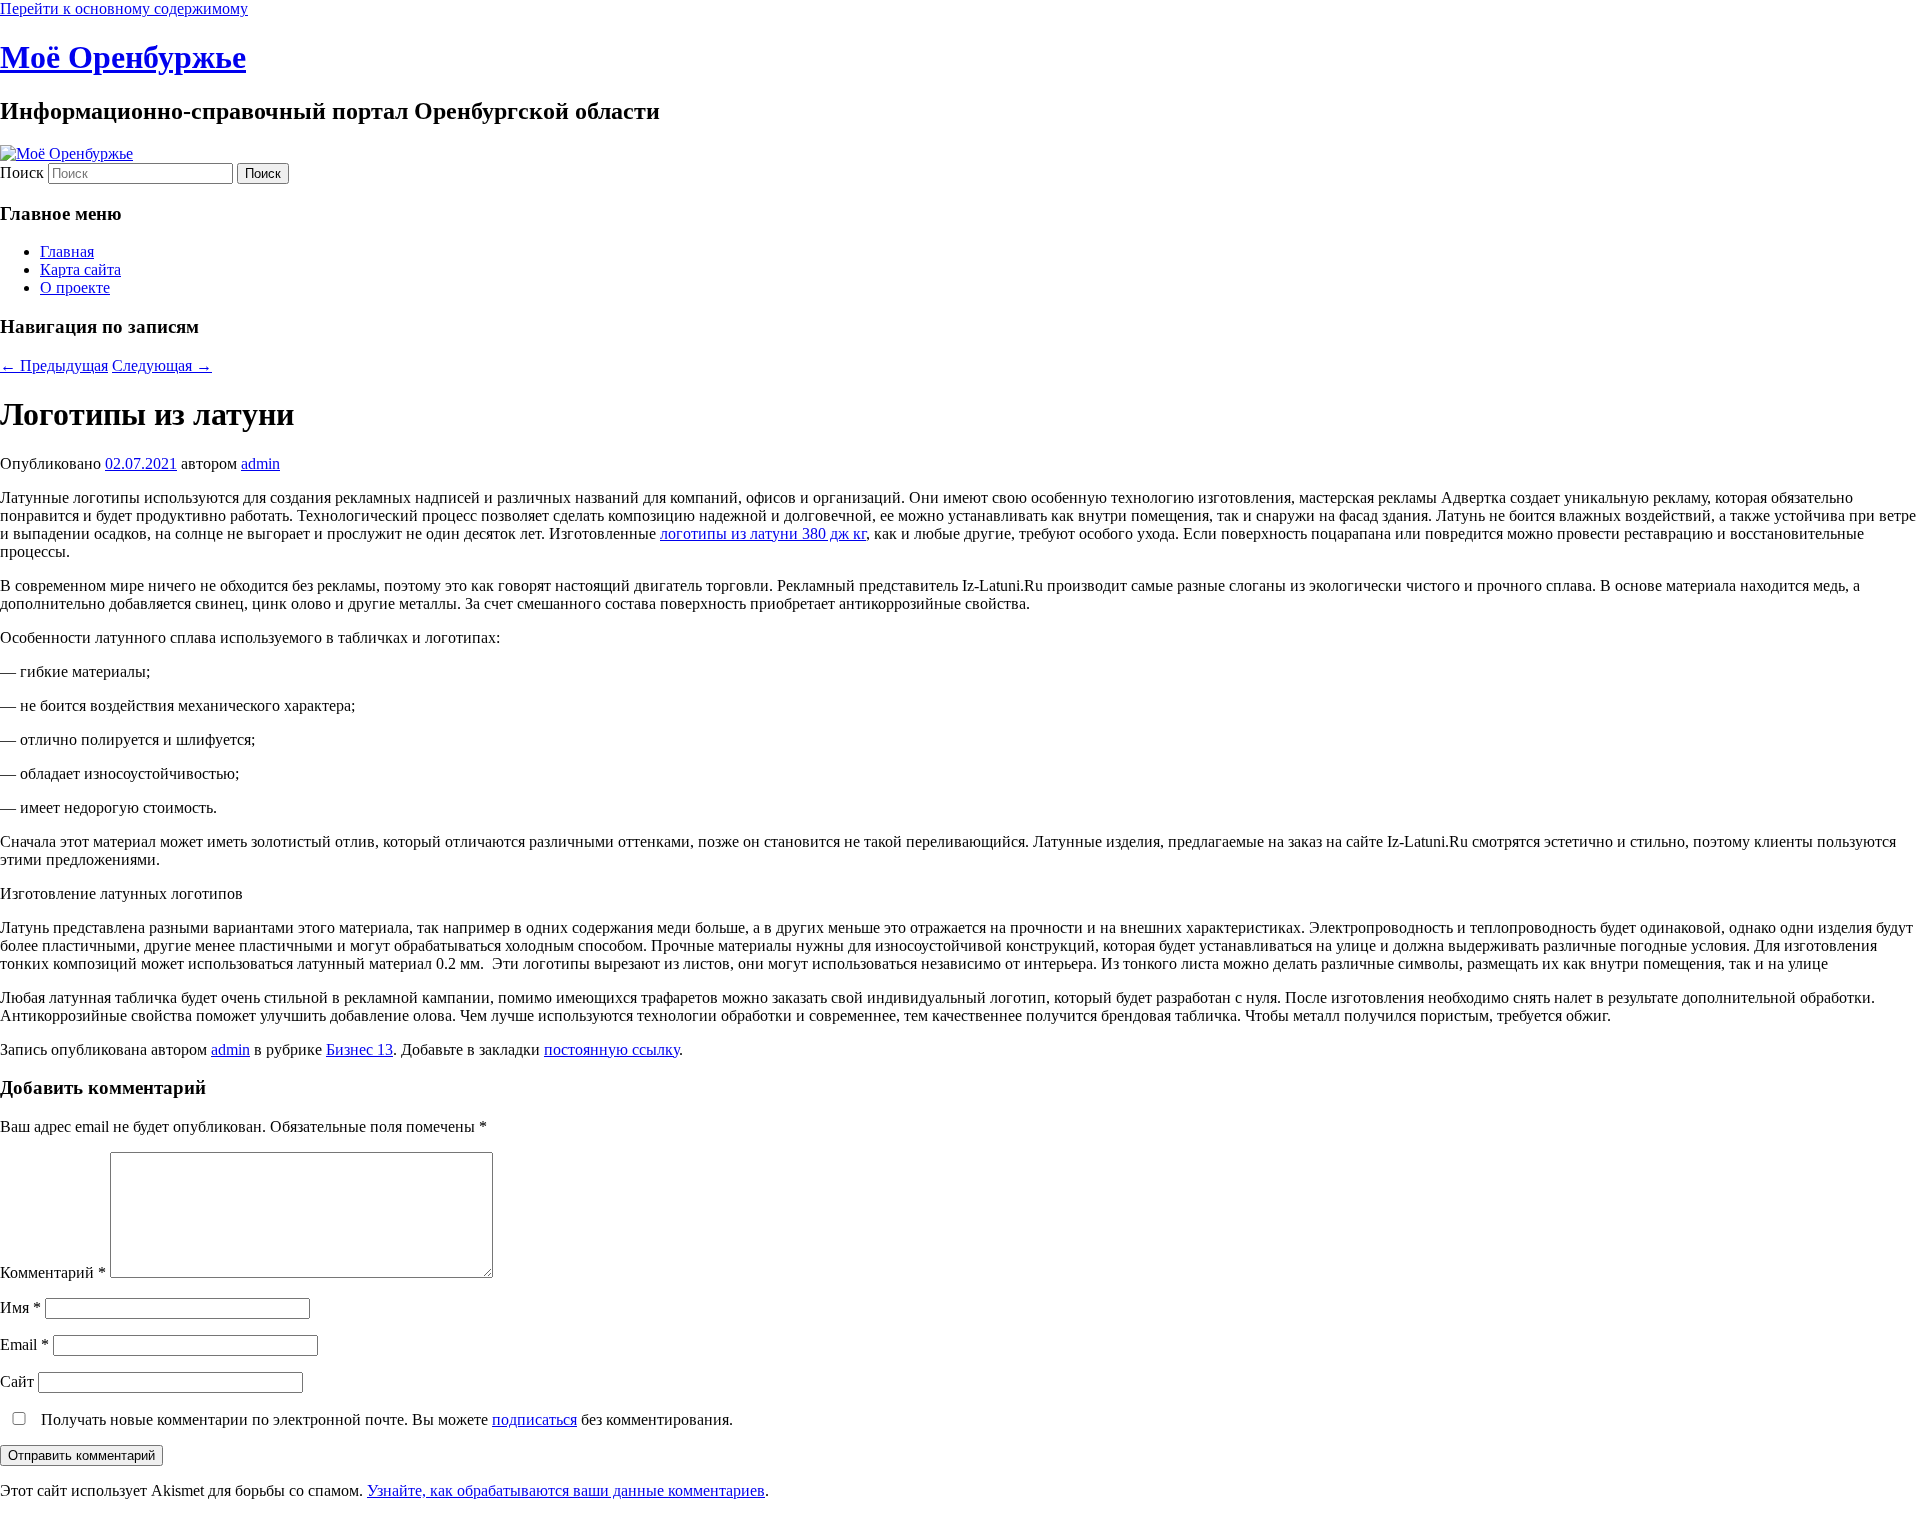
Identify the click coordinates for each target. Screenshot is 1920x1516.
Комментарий (53, 1272)
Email (24, 1344)
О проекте (75, 287)
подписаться (534, 1419)
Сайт (17, 1381)
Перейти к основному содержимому (124, 8)
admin (260, 463)
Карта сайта (80, 269)
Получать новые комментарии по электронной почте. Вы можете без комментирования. (385, 1419)
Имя (20, 1307)
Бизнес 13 (359, 1049)
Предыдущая (54, 365)
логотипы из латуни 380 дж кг (763, 533)
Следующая (162, 365)
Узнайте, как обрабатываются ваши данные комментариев (566, 1490)
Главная (67, 251)
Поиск (22, 172)
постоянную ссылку (611, 1049)
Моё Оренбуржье (123, 57)
